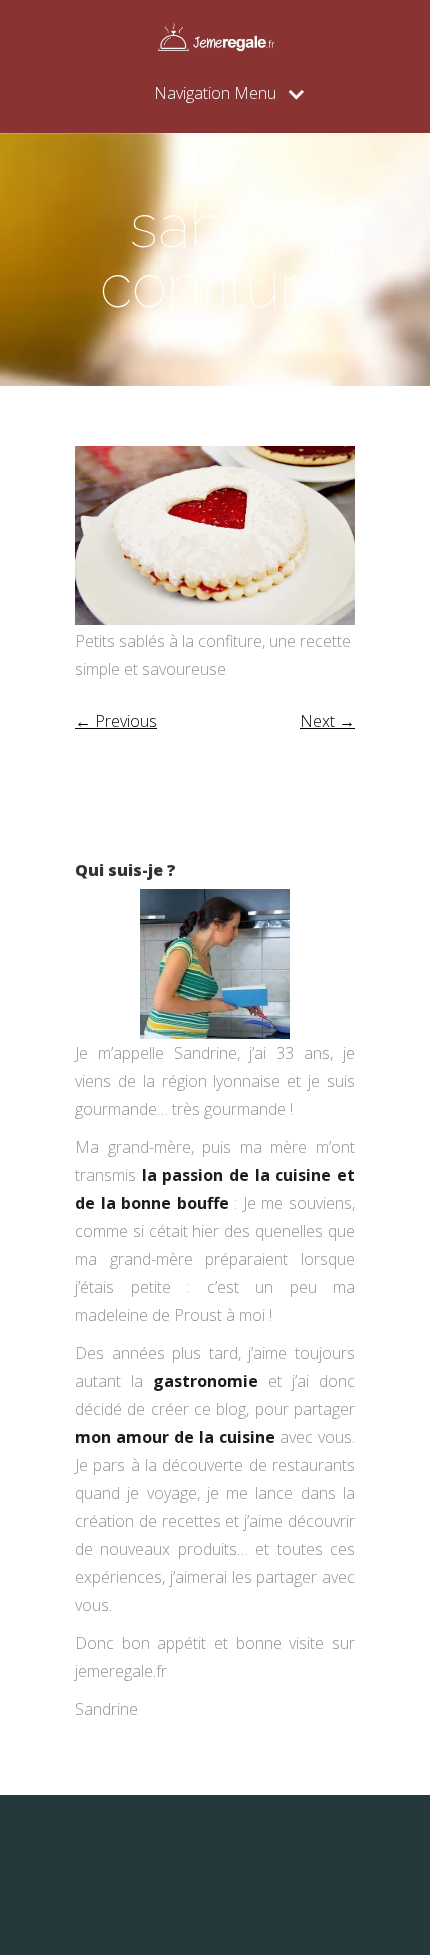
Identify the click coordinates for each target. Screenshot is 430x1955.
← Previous (116, 721)
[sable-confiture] (215, 619)
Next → (327, 721)
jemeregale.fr (121, 1671)
